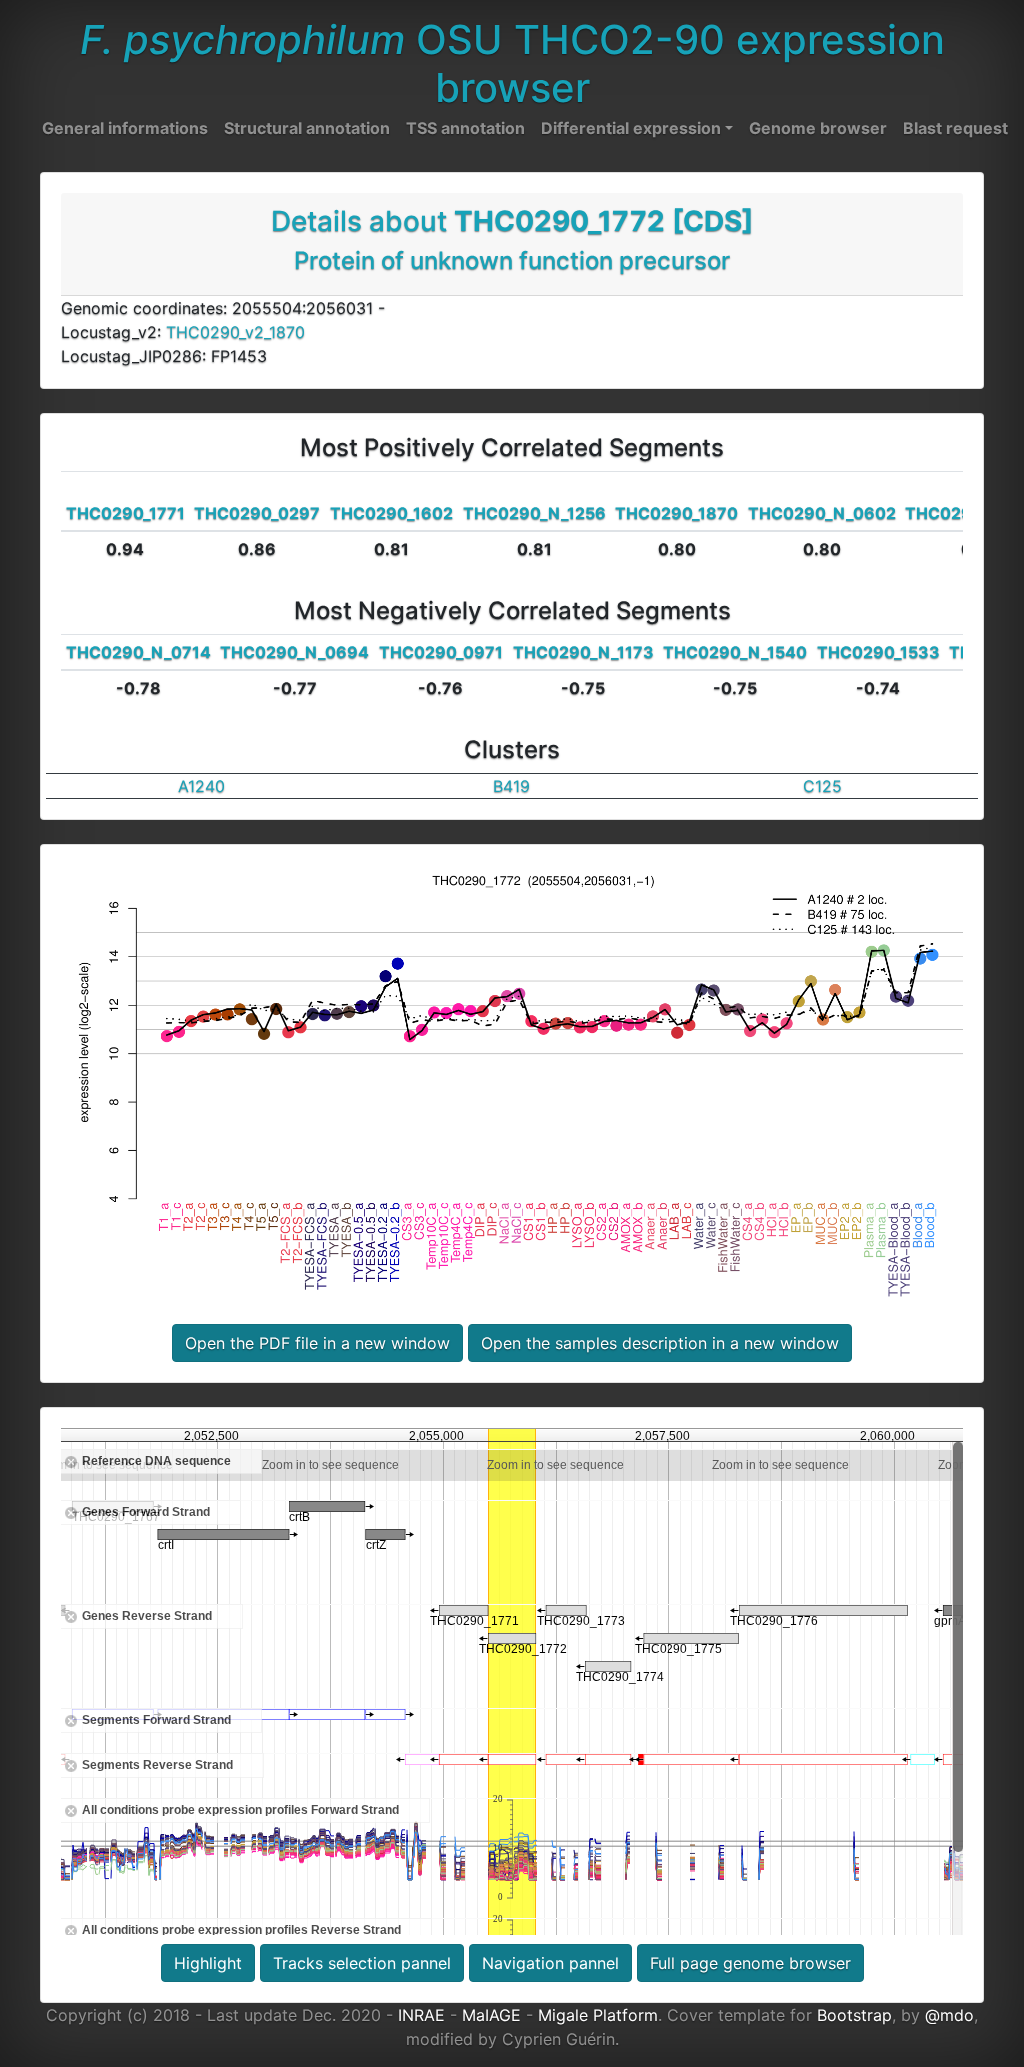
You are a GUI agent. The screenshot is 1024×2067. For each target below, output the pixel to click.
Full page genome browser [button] (750, 1963)
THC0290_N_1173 (583, 652)
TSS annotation (465, 128)
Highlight (208, 1963)
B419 (511, 786)
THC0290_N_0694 (294, 652)
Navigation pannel (550, 1963)
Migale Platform (598, 2015)
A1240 (201, 786)
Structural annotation (307, 128)
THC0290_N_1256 (534, 513)
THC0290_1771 (125, 513)
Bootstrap (854, 2015)
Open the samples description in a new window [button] (660, 1343)
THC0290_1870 (676, 513)
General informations (125, 128)
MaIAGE (491, 2015)
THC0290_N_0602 (822, 513)
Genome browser (818, 128)
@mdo (949, 2015)
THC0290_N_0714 (138, 652)
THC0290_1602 (391, 513)
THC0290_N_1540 (735, 652)
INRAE (421, 2015)
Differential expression (631, 128)
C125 (822, 786)
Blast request (955, 128)
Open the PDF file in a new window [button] (317, 1343)
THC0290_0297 (257, 513)
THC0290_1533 (878, 652)
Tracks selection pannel (362, 1963)
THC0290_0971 (441, 652)
